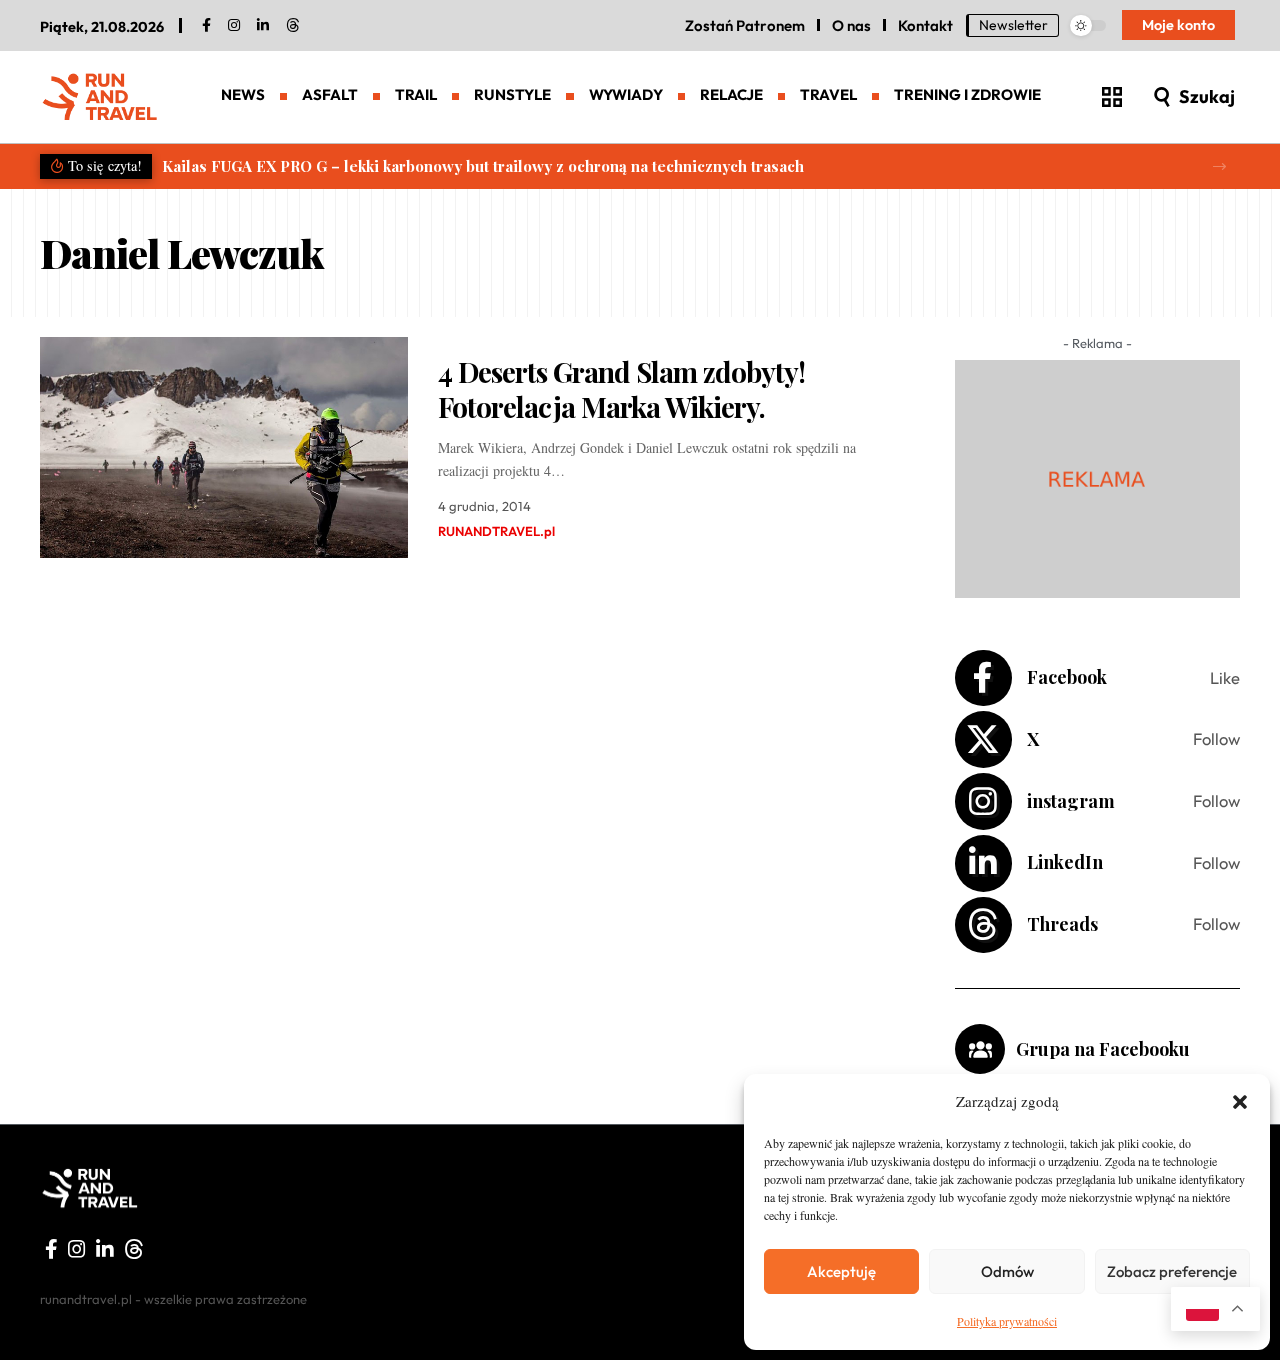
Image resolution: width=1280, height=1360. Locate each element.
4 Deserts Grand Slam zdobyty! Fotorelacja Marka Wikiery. (621, 389)
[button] (1240, 1102)
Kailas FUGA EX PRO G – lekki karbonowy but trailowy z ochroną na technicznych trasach (483, 166)
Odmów (1007, 1271)
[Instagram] (1097, 801)
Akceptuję (841, 1271)
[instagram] (234, 26)
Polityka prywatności (1007, 1321)
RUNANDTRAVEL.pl (496, 531)
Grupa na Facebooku (1103, 1049)
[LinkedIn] (263, 26)
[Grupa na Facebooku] (980, 1049)
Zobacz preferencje (1172, 1271)
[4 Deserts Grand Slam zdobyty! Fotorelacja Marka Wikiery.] (224, 447)
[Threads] (293, 26)
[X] (1097, 739)
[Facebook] (206, 26)
